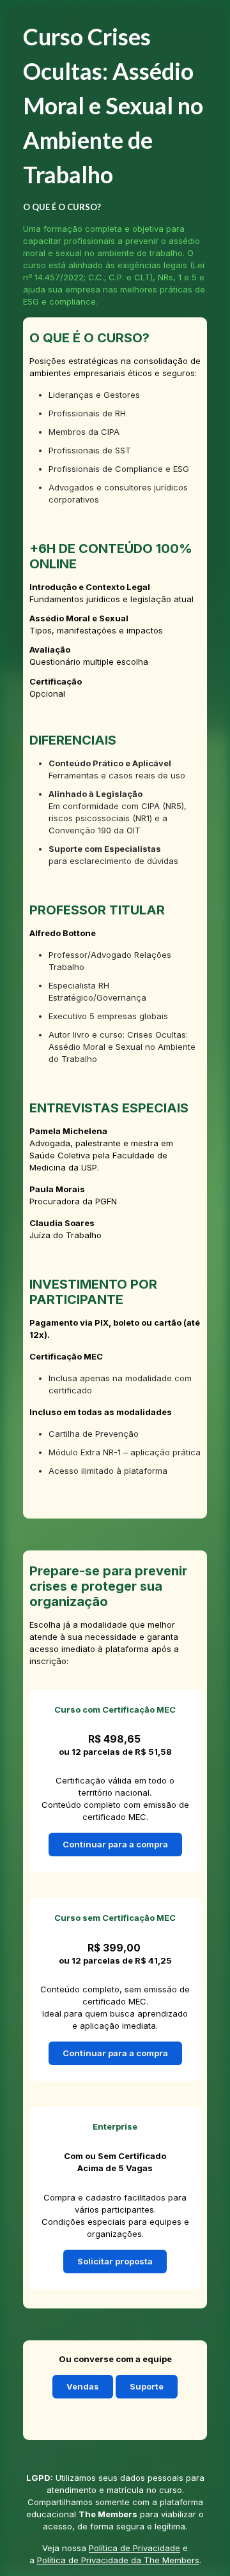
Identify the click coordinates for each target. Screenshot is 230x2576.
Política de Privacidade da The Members (118, 2560)
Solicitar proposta (115, 2261)
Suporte (147, 2386)
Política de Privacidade (134, 2548)
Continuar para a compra (115, 1844)
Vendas (83, 2386)
